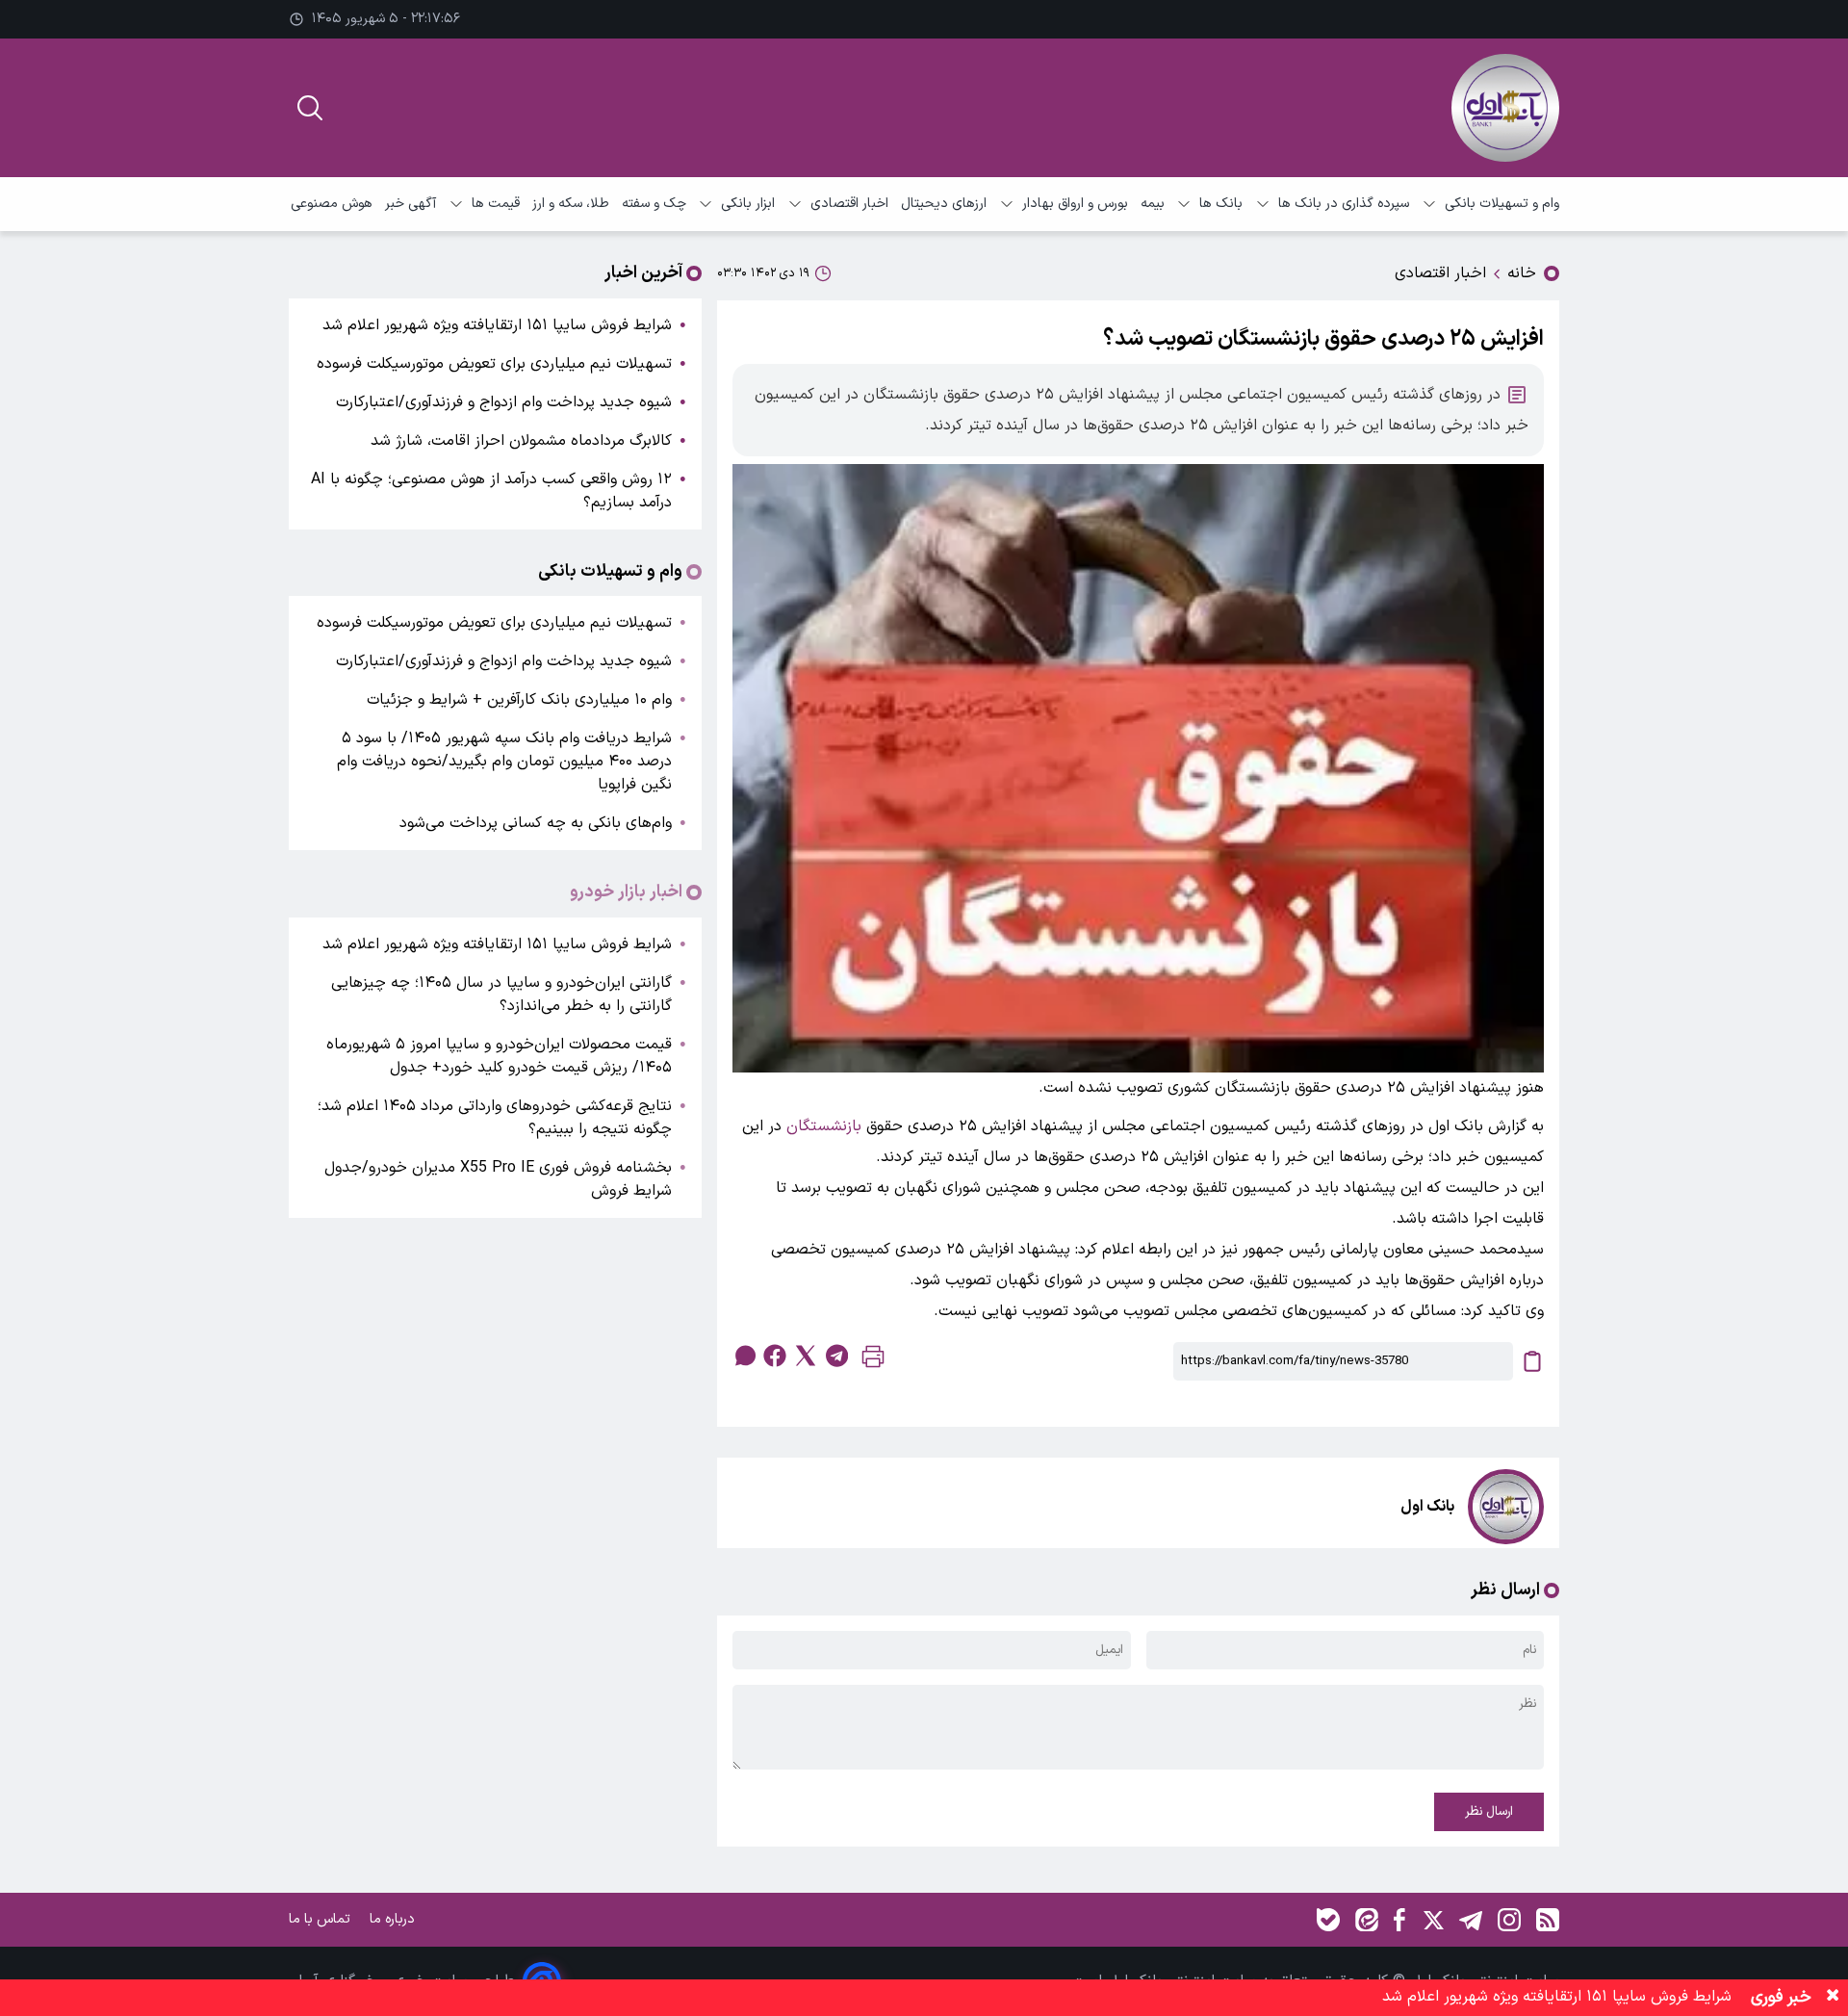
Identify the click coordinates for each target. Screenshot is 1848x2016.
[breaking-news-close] (1833, 1998)
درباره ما (394, 1919)
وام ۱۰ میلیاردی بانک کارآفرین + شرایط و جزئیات (519, 700)
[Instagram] (1509, 1920)
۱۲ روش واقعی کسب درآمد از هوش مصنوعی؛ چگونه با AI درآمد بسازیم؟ (491, 491)
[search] (310, 108)
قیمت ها (496, 204)
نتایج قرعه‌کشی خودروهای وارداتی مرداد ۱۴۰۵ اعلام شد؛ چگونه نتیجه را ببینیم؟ (495, 1118)
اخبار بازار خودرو (626, 892)
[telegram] (836, 1356)
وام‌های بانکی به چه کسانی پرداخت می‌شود (536, 823)
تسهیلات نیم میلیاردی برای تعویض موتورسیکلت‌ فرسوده (494, 364)
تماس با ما (321, 1919)
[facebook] (775, 1356)
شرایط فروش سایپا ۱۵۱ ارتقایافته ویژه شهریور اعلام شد (497, 325)
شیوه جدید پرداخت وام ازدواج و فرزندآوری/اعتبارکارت (504, 402)
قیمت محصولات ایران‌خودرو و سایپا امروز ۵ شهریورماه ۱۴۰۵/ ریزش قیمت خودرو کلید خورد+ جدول (499, 1056)
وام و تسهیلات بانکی (1502, 204)
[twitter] (806, 1356)
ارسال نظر (1489, 1812)
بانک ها (1221, 204)
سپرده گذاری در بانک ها (1344, 204)
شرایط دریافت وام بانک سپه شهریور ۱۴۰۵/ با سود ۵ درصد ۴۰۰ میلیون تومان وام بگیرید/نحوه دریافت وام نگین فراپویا (504, 762)
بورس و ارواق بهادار (1075, 204)
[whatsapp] (744, 1356)
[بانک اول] (1505, 108)
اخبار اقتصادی (849, 204)
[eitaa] (1367, 1920)
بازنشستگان (824, 1126)
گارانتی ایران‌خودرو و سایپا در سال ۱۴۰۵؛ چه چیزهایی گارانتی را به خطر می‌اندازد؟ (501, 995)
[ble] (1328, 1920)
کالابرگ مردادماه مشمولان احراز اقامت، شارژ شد (521, 441)
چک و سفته (654, 204)
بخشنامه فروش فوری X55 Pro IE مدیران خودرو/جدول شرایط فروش (498, 1179)
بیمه (1153, 204)
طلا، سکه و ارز (571, 204)
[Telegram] (1471, 1920)
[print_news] (873, 1361)
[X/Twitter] (1432, 1920)
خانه (1522, 273)
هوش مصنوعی (332, 204)
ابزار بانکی (748, 204)
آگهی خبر (411, 204)
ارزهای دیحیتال (944, 204)
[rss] (1548, 1920)
